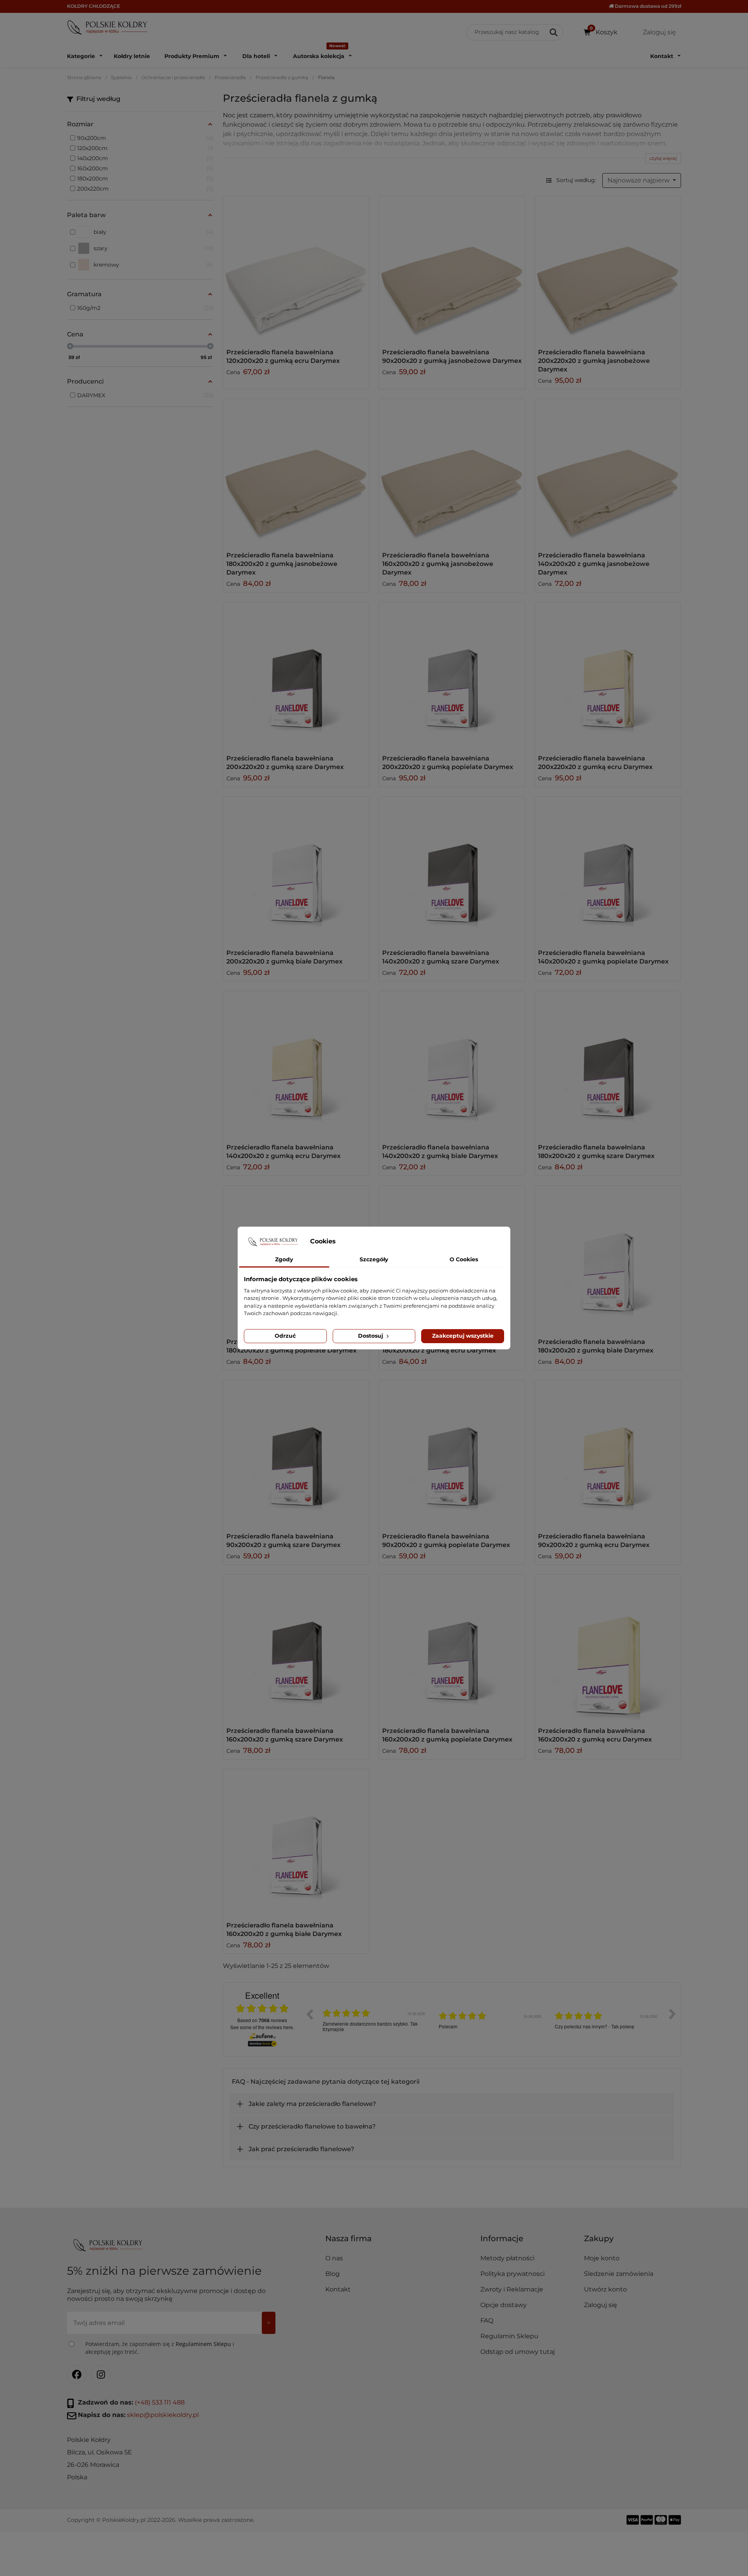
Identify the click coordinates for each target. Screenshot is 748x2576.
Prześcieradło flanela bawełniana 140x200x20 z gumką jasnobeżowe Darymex (594, 564)
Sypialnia (121, 77)
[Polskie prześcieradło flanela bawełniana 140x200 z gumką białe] (452, 1064)
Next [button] (672, 2014)
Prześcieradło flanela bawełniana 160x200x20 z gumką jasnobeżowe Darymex (438, 564)
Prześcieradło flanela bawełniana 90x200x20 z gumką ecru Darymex (594, 1541)
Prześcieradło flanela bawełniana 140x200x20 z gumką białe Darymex (440, 1152)
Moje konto (602, 2258)
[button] (529, 2242)
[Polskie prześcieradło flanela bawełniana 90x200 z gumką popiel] (452, 1453)
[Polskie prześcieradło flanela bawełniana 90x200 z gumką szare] (296, 1453)
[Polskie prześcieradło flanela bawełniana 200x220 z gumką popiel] (452, 675)
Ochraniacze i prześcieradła (173, 77)
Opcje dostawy (504, 2305)
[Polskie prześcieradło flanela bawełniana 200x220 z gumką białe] (296, 870)
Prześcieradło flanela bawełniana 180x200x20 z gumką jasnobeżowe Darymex (282, 564)
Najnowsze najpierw (639, 180)
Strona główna (84, 77)
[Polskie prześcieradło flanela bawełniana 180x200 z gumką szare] (608, 1064)
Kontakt (338, 2289)
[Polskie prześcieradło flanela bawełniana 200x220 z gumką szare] (296, 675)
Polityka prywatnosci (512, 2274)
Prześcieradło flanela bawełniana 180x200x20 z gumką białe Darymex (596, 1346)
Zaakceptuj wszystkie (463, 1336)
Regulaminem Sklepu (203, 2344)
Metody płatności (507, 2258)
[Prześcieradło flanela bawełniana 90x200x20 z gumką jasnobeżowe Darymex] (452, 269)
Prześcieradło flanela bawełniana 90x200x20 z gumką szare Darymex (283, 1541)
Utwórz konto (605, 2289)
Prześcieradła (230, 77)
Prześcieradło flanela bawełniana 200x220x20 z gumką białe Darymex (284, 957)
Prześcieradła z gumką (282, 77)
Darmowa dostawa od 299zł (647, 6)
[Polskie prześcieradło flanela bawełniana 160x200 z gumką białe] (296, 1842)
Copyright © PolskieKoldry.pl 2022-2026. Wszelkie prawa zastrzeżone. (161, 2520)
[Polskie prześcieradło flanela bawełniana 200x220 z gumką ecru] (608, 675)
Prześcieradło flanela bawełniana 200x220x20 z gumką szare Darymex (285, 763)
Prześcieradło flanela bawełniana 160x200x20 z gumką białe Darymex (284, 1930)
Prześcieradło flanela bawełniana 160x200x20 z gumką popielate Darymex (447, 1735)
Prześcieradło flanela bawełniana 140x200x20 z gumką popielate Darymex (603, 957)
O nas (334, 2258)
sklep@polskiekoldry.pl (163, 2415)
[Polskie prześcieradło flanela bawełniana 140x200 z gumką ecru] (296, 1064)
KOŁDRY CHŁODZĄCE (93, 6)
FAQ (487, 2321)
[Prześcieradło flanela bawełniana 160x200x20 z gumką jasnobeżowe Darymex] (452, 472)
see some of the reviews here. (262, 2027)
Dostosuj (371, 1336)
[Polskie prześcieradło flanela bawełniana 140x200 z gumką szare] (452, 870)
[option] (375, 2020)
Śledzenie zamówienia (619, 2274)
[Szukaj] (554, 32)
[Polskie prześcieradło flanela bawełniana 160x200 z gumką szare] (296, 1648)
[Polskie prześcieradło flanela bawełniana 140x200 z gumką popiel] (608, 870)
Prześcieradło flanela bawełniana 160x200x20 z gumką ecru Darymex (595, 1735)
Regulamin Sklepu (509, 2336)
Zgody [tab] (284, 1259)
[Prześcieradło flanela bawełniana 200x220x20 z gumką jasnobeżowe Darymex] (608, 269)
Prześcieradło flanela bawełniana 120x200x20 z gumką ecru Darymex (283, 356)
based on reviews (262, 2020)
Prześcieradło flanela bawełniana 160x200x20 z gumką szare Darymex (285, 1735)
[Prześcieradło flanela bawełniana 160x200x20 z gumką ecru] (608, 1648)
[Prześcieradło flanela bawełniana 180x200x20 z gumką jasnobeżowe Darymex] (296, 472)
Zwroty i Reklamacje (512, 2289)
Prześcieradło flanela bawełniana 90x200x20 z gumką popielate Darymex (446, 1541)
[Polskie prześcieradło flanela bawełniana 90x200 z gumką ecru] (608, 1453)
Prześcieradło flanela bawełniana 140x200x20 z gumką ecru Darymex (283, 1152)
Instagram (101, 2374)
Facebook (77, 2374)
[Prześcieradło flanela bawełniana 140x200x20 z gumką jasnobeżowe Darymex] (608, 472)
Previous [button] (309, 2014)
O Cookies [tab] (464, 1259)
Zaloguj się (601, 2305)
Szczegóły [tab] (374, 1259)
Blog (333, 2274)
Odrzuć (285, 1336)
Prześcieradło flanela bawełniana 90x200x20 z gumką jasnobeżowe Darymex (452, 356)
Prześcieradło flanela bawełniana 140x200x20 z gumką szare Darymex (441, 957)
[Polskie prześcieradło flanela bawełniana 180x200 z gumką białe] (608, 1259)
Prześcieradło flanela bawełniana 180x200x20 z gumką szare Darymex (596, 1152)
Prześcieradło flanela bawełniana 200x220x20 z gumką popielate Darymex (448, 763)
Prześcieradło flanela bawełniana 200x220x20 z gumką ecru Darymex (595, 763)
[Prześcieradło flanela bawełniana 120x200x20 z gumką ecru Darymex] (296, 269)
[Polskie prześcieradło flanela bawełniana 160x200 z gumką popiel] (452, 1648)
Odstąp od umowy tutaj (518, 2352)
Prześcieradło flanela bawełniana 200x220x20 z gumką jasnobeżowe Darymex (594, 361)
